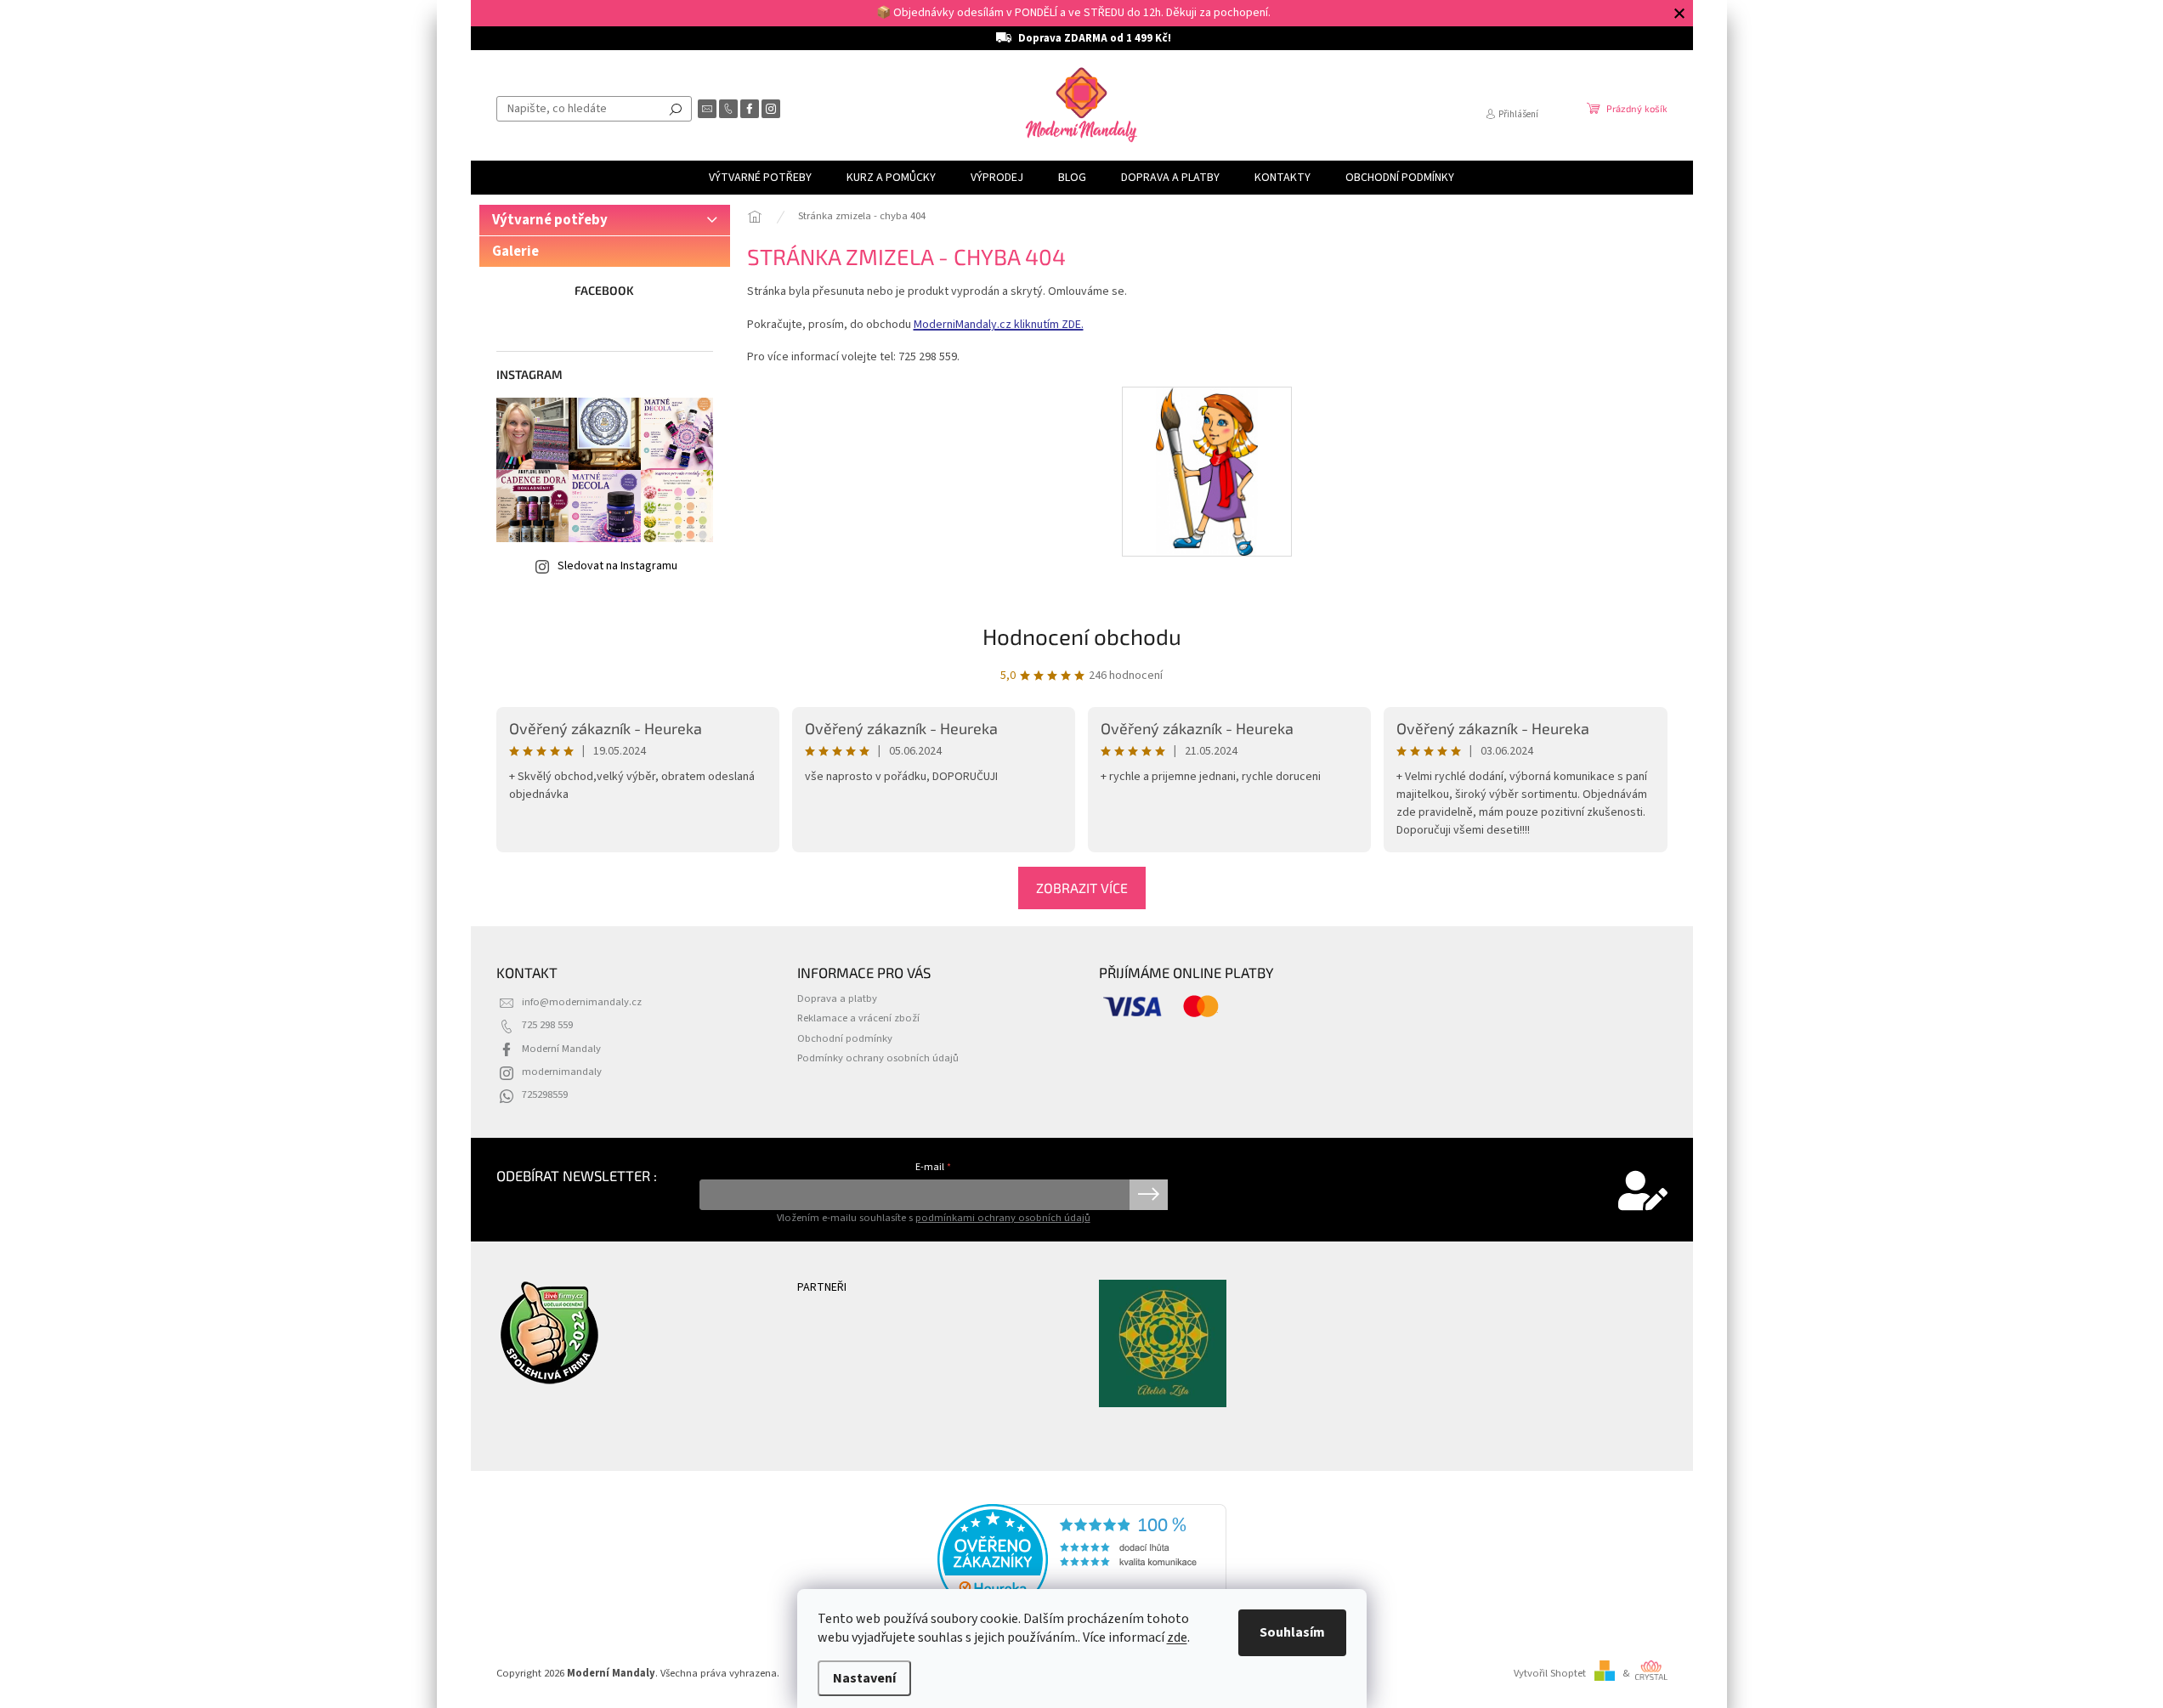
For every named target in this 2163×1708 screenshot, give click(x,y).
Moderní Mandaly (561, 1049)
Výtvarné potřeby (550, 220)
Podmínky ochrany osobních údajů (878, 1058)
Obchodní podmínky (845, 1038)
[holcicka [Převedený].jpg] (1207, 471)
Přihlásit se (1149, 1195)
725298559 (545, 1094)
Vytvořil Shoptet (1550, 1673)
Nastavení (864, 1678)
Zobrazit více (1082, 888)
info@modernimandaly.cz (582, 1002)
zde (1177, 1637)
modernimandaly (562, 1072)
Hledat (676, 109)
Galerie (515, 252)
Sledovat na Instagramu (617, 566)
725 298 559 (547, 1025)
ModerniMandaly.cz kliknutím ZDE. (999, 325)
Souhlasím (1292, 1632)
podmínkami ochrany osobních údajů (1003, 1218)
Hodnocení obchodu (1082, 636)
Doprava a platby (837, 998)
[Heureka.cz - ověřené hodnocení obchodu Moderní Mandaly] (1082, 1559)
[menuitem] (760, 178)
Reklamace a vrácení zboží (858, 1018)
